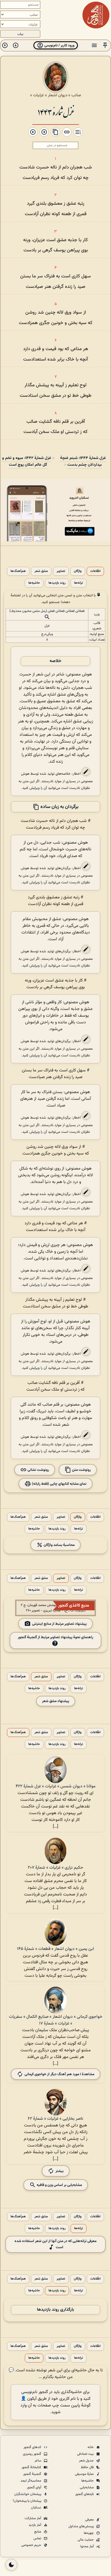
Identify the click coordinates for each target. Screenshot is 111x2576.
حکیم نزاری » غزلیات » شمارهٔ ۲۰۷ (55, 1868)
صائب (76, 95)
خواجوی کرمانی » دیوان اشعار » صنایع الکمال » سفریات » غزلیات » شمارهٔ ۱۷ (56, 2020)
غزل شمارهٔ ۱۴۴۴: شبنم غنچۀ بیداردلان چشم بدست (83, 461)
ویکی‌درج (47, 634)
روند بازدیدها (57, 583)
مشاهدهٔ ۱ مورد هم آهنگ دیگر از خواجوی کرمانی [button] (59, 2074)
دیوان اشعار (58, 95)
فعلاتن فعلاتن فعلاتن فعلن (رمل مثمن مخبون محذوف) (47, 611)
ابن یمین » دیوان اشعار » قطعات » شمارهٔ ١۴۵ (55, 1949)
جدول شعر (87, 2461)
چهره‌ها (89, 2533)
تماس (38, 2538)
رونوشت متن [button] (81, 1470)
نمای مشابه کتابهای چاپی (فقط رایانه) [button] (59, 1484)
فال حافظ (88, 2467)
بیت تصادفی (86, 2454)
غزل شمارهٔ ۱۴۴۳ (56, 112)
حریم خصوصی (32, 2545)
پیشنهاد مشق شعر (56, 1701)
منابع (38, 2532)
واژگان (78, 571)
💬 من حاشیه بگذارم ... (41, 2374)
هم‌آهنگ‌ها (18, 571)
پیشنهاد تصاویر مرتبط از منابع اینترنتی (59, 1624)
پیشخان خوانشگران (28, 2494)
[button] (105, 45)
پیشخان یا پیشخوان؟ (27, 2501)
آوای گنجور (34, 2487)
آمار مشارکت (33, 2518)
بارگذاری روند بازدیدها (55, 2310)
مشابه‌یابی (87, 2487)
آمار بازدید (35, 2525)
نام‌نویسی (29, 2392)
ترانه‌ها (79, 583)
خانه (91, 2447)
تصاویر (61, 571)
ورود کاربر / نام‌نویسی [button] (59, 45)
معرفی (90, 2520)
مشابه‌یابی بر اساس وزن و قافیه (59, 2185)
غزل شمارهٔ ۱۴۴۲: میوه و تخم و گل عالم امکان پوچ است (27, 461)
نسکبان (37, 2508)
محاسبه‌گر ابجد (31, 2481)
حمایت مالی (86, 2540)
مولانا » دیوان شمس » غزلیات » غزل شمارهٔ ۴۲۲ (56, 1786)
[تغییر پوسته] (11, 2565)
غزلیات (39, 95)
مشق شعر (41, 571)
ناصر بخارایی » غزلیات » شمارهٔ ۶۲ (55, 2119)
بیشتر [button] (60, 2171)
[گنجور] (96, 15)
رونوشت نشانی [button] (38, 1470)
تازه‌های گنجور (85, 2494)
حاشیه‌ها (34, 583)
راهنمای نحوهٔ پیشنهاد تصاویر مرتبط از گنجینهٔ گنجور (55, 1637)
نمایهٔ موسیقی (85, 2474)
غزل (47, 626)
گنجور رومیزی (32, 2454)
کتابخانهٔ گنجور (32, 2467)
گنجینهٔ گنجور (33, 2474)
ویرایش (34, 788)
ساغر (38, 2461)
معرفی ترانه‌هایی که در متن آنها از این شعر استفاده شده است (55, 2244)
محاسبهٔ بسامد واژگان (59, 1545)
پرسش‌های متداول (81, 2526)
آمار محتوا (87, 2546)
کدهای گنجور (33, 2447)
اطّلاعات (95, 571)
